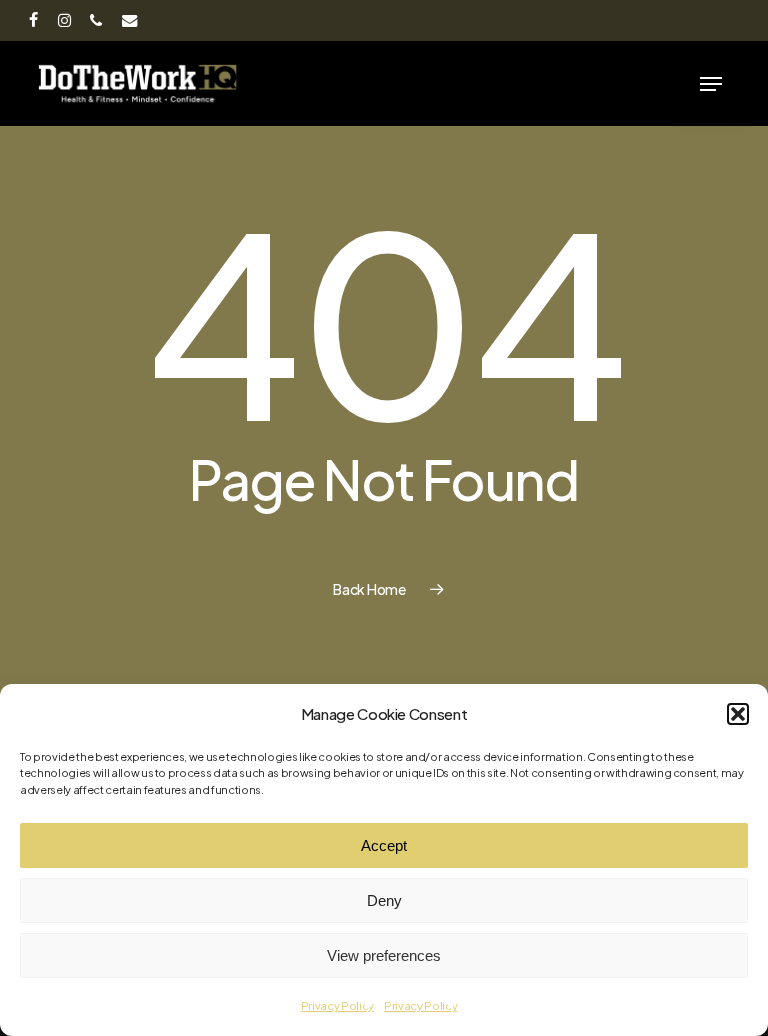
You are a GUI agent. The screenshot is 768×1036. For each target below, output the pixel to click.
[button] (738, 714)
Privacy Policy (337, 1005)
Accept (384, 845)
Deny (384, 900)
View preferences (384, 955)
